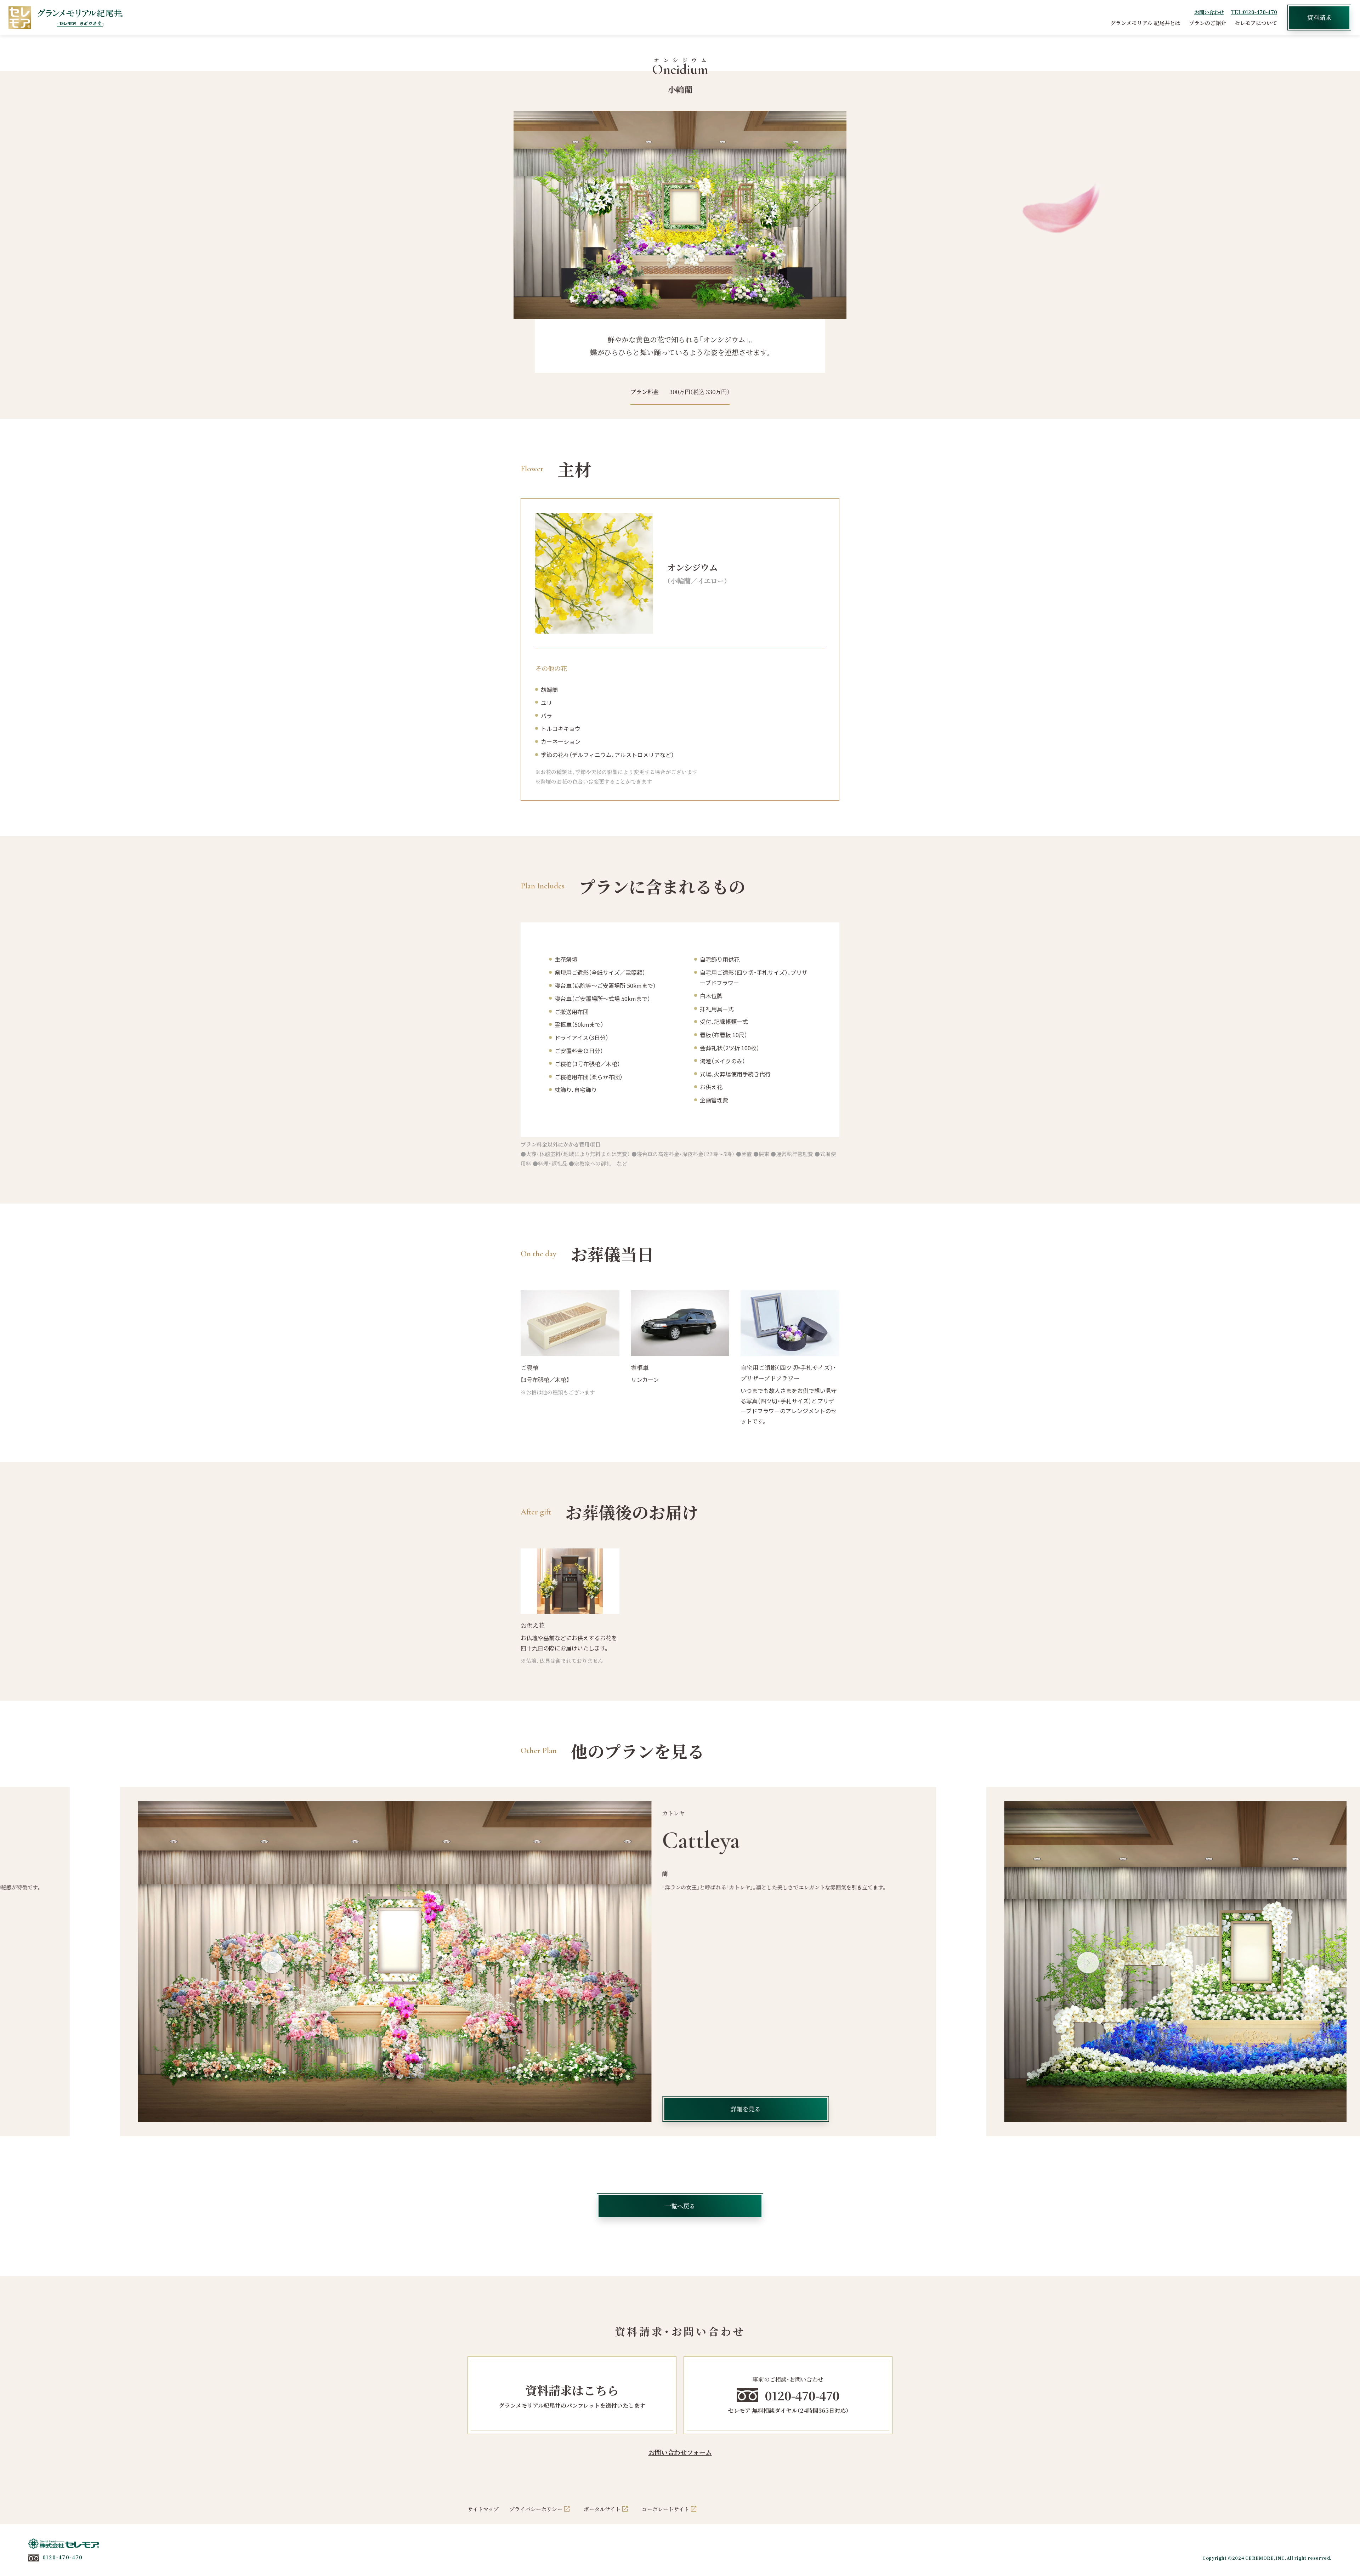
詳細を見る (897, 2109)
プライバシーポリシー (536, 2509)
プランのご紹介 (1208, 23)
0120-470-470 (63, 2557)
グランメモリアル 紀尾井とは (1145, 23)
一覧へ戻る (680, 2206)
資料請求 (1319, 17)
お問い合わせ (1209, 12)
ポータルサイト (602, 2509)
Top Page (1344, 2549)
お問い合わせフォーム (680, 2452)
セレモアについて (1256, 23)
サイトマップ (483, 2509)
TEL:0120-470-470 (1254, 12)
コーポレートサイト (665, 2509)
